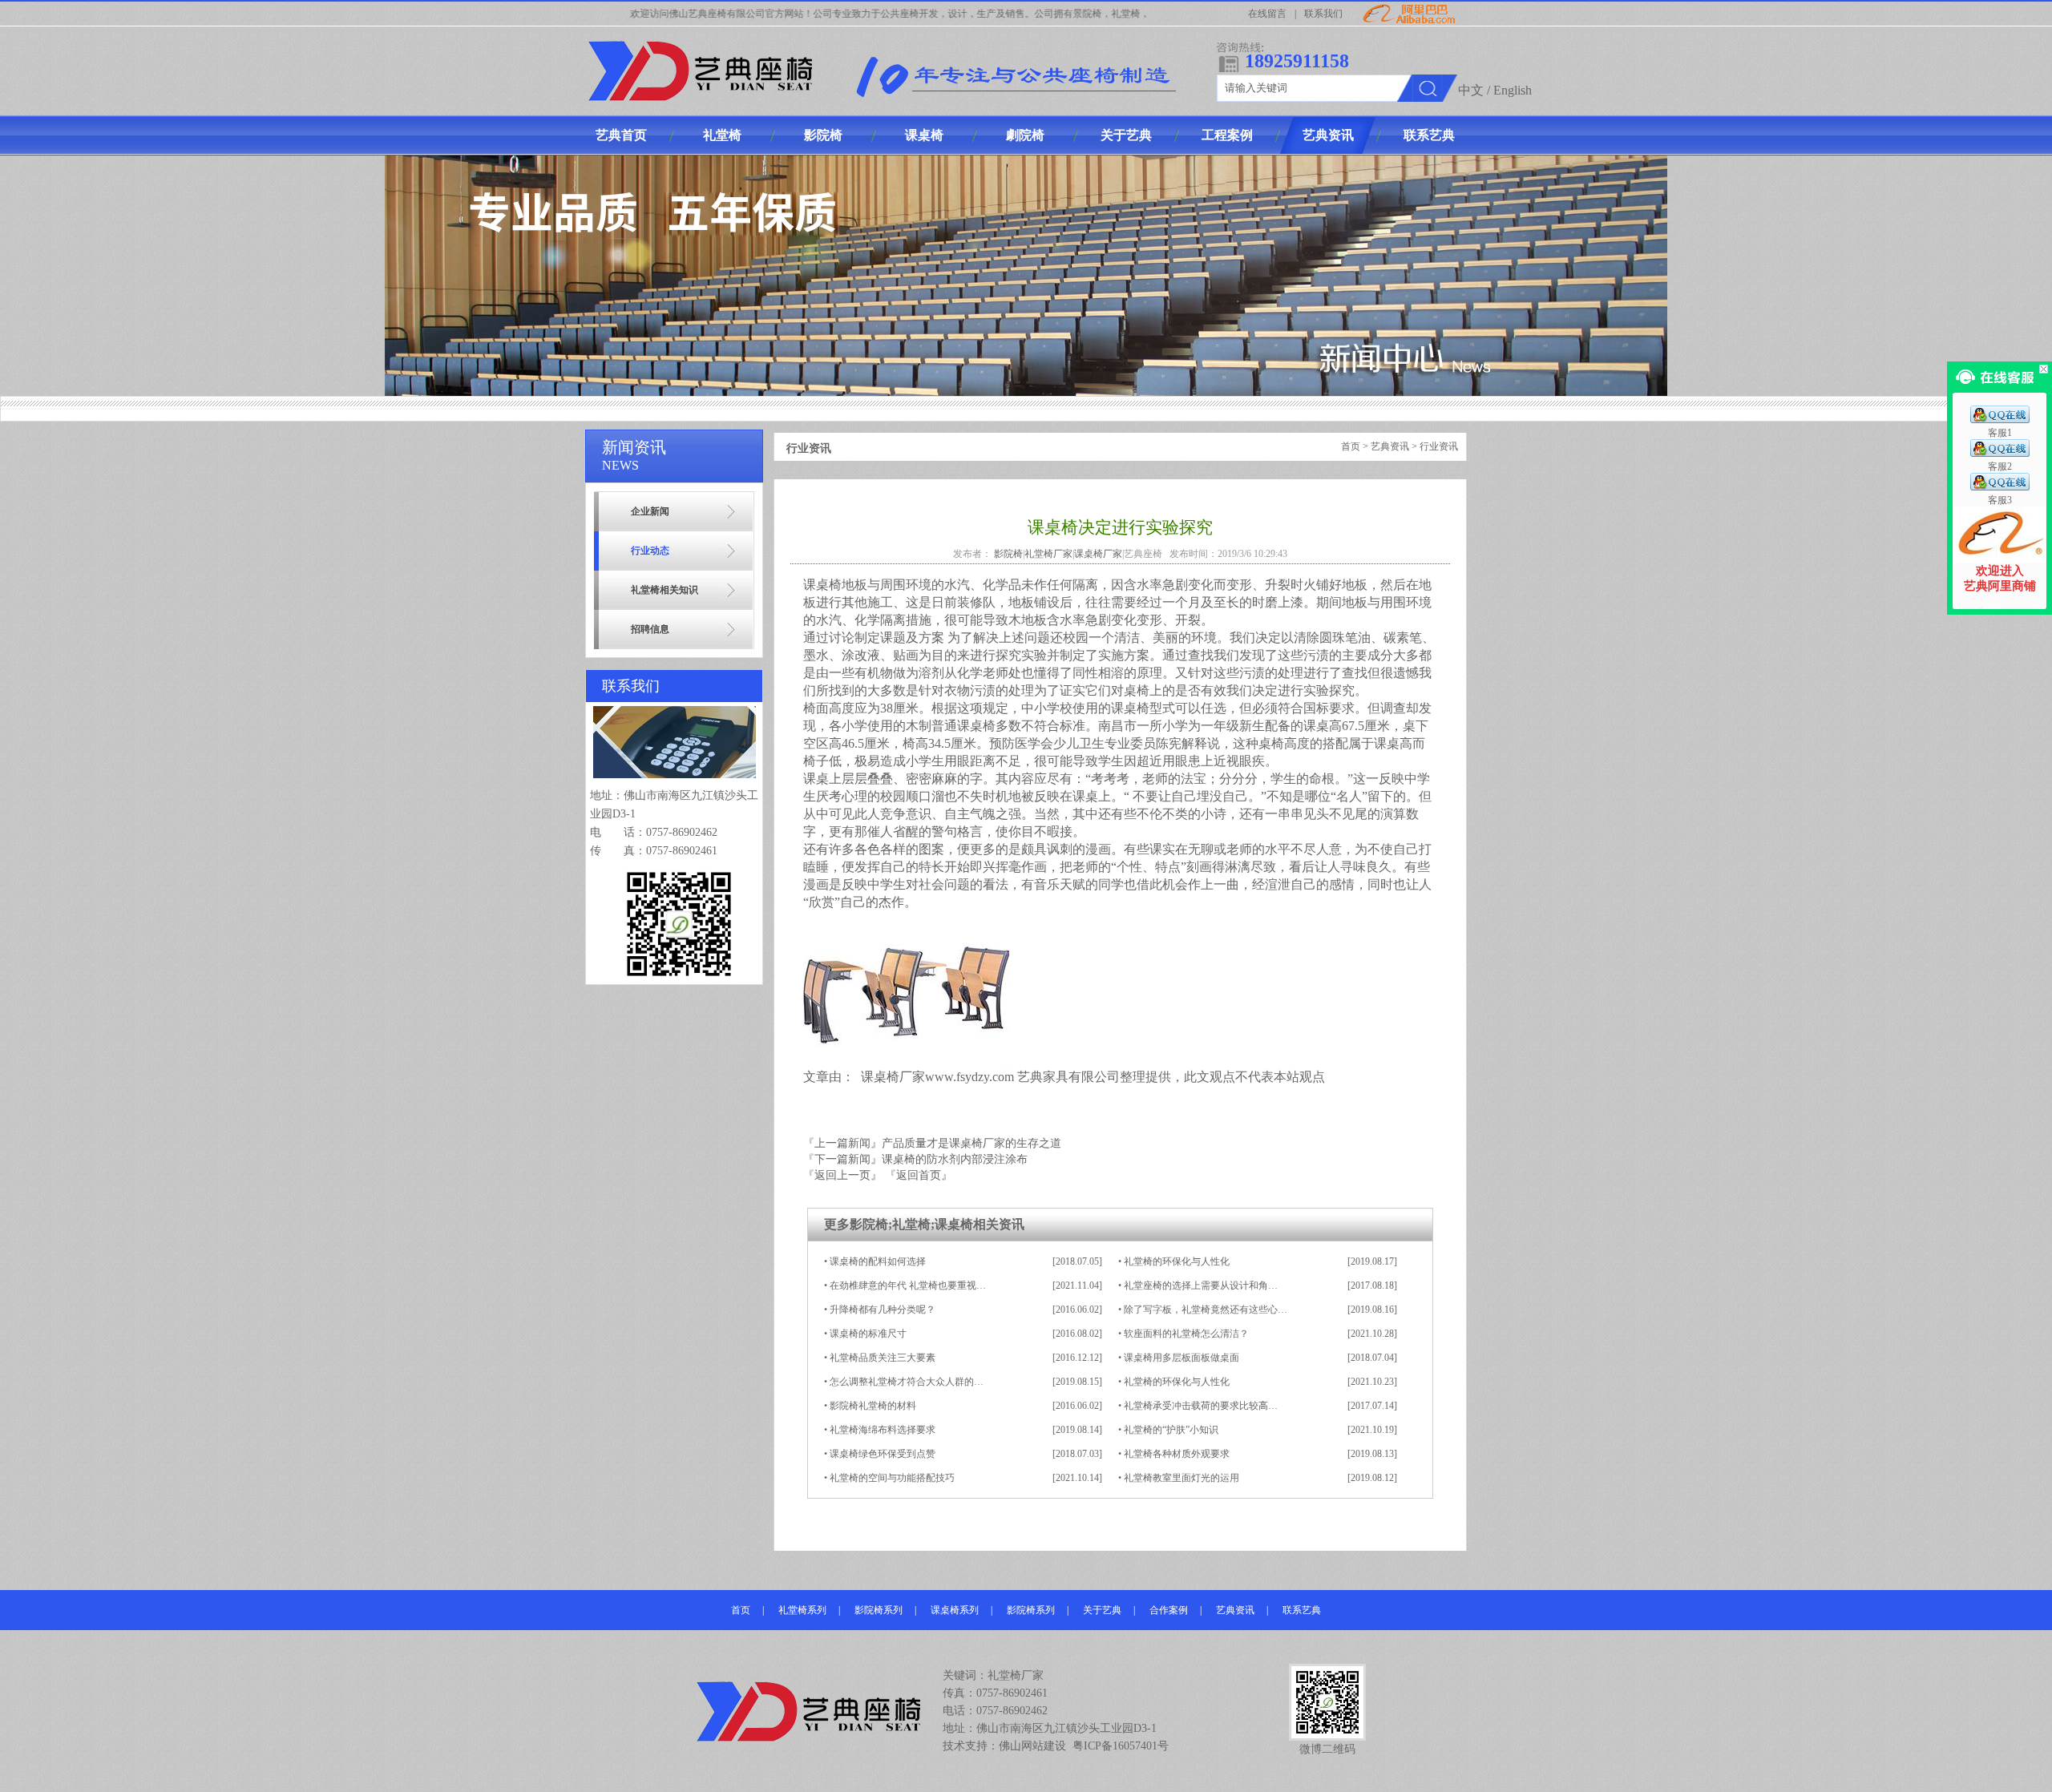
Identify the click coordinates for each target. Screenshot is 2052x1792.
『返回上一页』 (842, 1175)
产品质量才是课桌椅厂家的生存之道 (971, 1143)
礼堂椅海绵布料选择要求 (883, 1430)
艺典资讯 (1390, 446)
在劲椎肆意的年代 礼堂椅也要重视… (908, 1285)
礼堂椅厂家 (1048, 554)
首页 (1351, 446)
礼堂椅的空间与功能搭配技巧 (892, 1478)
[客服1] (2000, 420)
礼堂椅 (911, 1224)
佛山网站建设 (1032, 1746)
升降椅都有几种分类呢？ (883, 1310)
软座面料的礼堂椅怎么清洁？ (1186, 1334)
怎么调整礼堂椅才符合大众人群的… (907, 1382)
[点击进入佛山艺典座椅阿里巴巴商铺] (1999, 560)
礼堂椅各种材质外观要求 (1177, 1454)
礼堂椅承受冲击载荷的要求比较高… (1201, 1406)
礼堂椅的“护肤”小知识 (1171, 1430)
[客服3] (2000, 487)
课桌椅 (954, 1224)
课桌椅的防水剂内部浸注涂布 (955, 1159)
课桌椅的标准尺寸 (868, 1334)
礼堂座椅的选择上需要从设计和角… (1201, 1285)
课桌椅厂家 (1098, 554)
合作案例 (1169, 1610)
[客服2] (2000, 454)
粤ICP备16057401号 (1121, 1746)
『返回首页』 (919, 1175)
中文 (1471, 90)
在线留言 (1267, 14)
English (1513, 90)
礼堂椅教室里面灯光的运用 (1182, 1478)
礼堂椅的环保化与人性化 (1177, 1261)
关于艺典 (1102, 1610)
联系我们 (1323, 14)
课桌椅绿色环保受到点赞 (883, 1454)
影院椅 (1008, 554)
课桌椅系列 (955, 1610)
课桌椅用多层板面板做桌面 (1182, 1358)
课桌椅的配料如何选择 (878, 1261)
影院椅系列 (879, 1610)
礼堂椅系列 (802, 1610)
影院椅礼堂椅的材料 (873, 1406)
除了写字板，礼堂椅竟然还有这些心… (1206, 1310)
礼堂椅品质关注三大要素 (883, 1358)
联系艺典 (1302, 1610)
